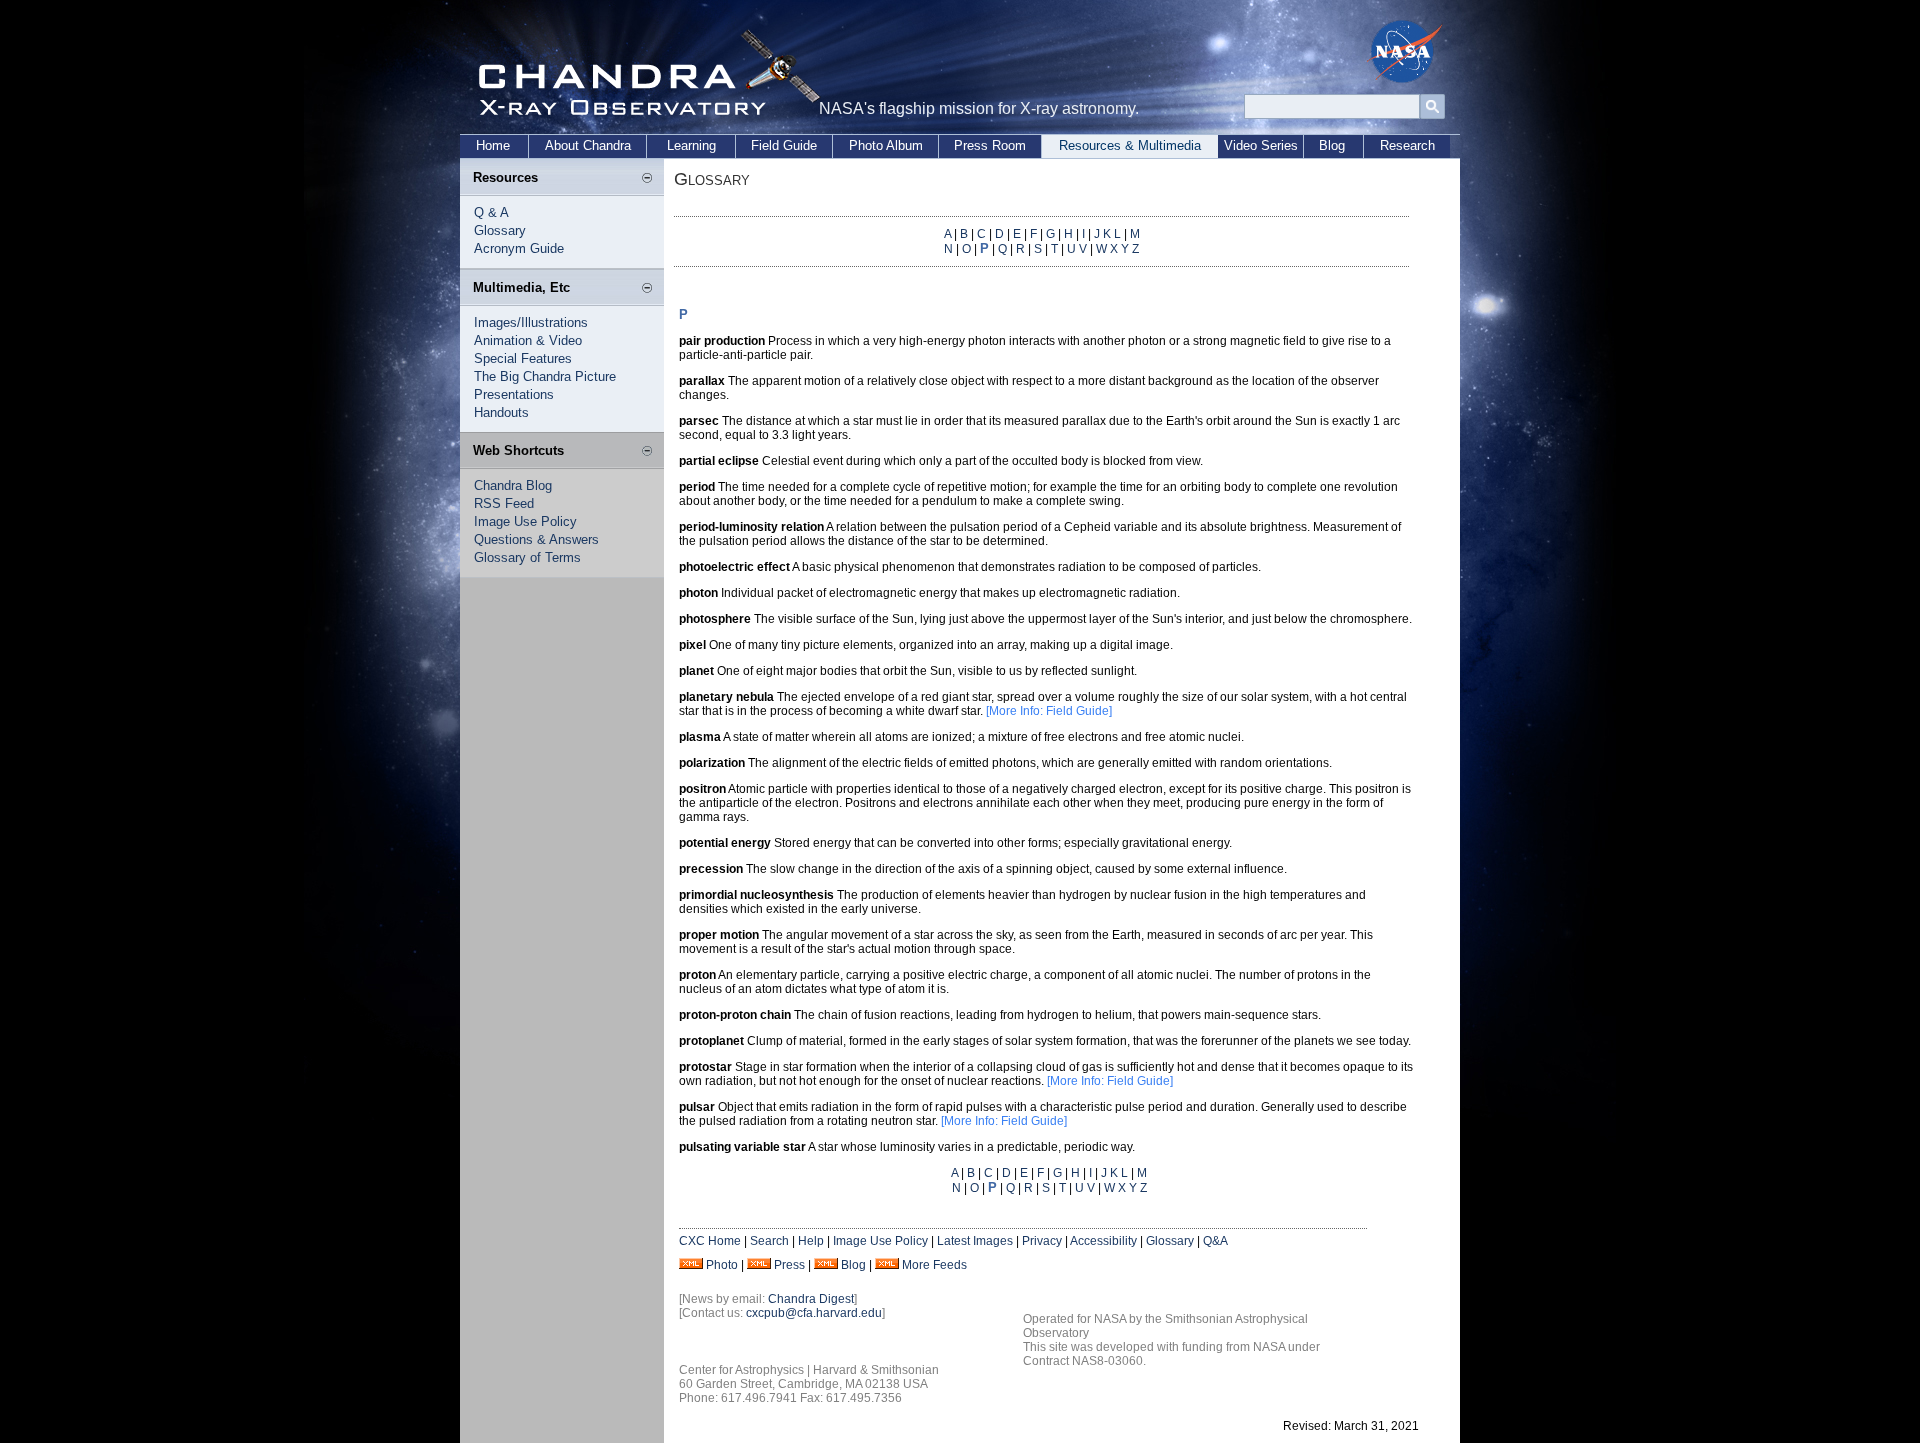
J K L (1107, 234)
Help (811, 1241)
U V (1077, 249)
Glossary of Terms (527, 557)
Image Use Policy (525, 521)
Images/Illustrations (531, 322)
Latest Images (975, 1241)
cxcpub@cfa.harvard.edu (814, 1313)
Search (769, 1241)
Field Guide (784, 145)
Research (1407, 145)
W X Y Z (1117, 249)
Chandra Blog (513, 485)
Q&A (1215, 1241)
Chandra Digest (811, 1299)
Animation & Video (528, 340)
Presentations (514, 394)
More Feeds (934, 1265)
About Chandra (588, 145)
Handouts (501, 412)
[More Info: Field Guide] (1049, 711)
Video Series (1261, 145)
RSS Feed (504, 503)
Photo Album (886, 145)
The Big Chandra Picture (545, 376)
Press (789, 1265)
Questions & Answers (536, 539)
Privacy (1042, 1241)
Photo (722, 1265)
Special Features (523, 358)
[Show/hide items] (647, 179)
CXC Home (710, 1241)
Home (493, 145)
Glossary (500, 230)
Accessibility (1103, 1241)
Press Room (990, 145)
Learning (691, 145)
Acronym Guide (519, 248)
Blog (1332, 145)
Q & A (491, 212)
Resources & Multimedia (1130, 145)
